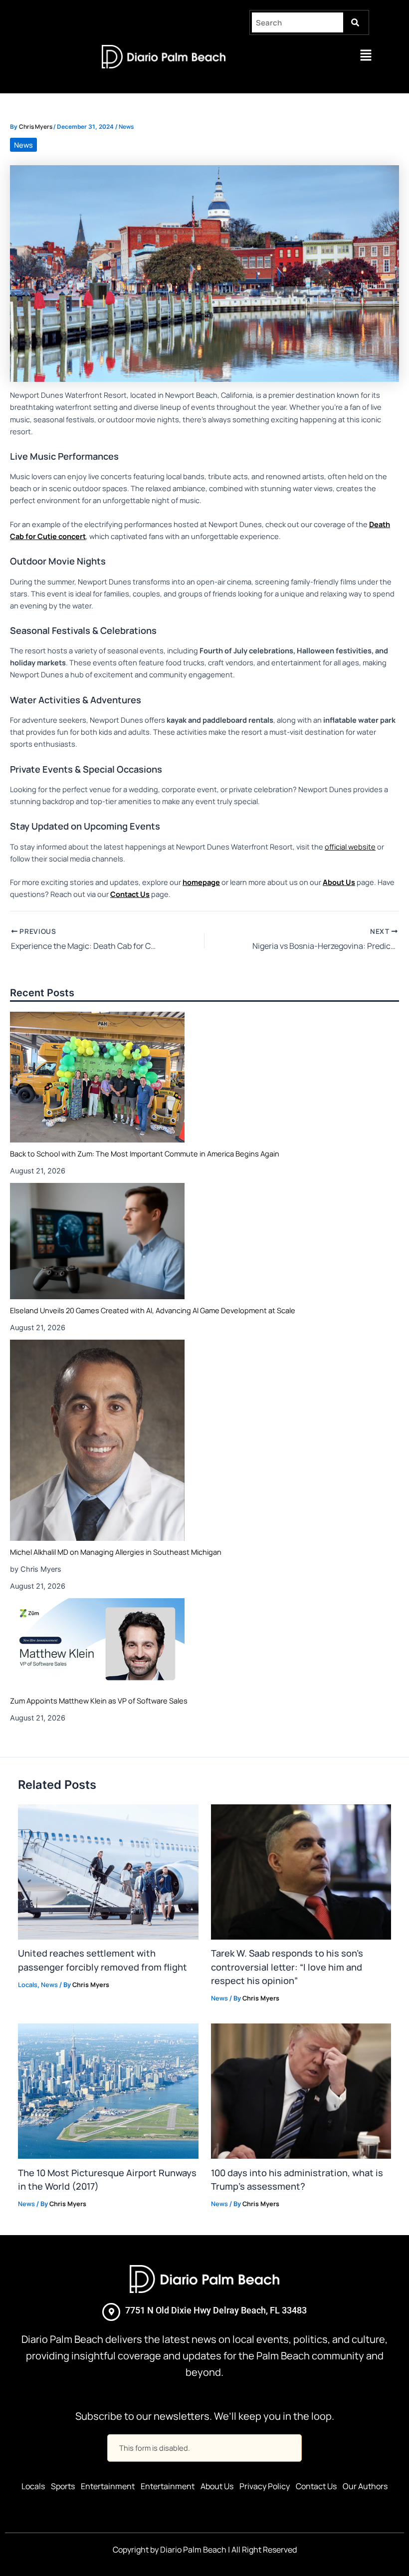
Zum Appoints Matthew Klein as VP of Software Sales (99, 1701)
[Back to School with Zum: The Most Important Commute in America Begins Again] (97, 1077)
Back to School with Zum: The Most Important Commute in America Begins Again (145, 1153)
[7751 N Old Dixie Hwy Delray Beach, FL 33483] (111, 2312)
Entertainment (108, 2486)
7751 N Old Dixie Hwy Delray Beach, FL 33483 (216, 2310)
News (126, 127)
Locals (28, 1985)
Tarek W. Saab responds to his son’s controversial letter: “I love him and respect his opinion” (287, 1967)
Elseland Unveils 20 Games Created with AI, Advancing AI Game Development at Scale (153, 1310)
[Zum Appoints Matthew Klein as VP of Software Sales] (97, 1644)
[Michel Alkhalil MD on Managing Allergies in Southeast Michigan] (97, 1440)
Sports (63, 2486)
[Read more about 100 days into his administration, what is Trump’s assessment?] (301, 2090)
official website (350, 847)
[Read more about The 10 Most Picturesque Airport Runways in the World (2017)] (108, 2090)
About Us (217, 2486)
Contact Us (316, 2486)
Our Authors (365, 2486)
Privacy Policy (265, 2486)
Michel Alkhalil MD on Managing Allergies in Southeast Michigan (116, 1552)
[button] (366, 56)
